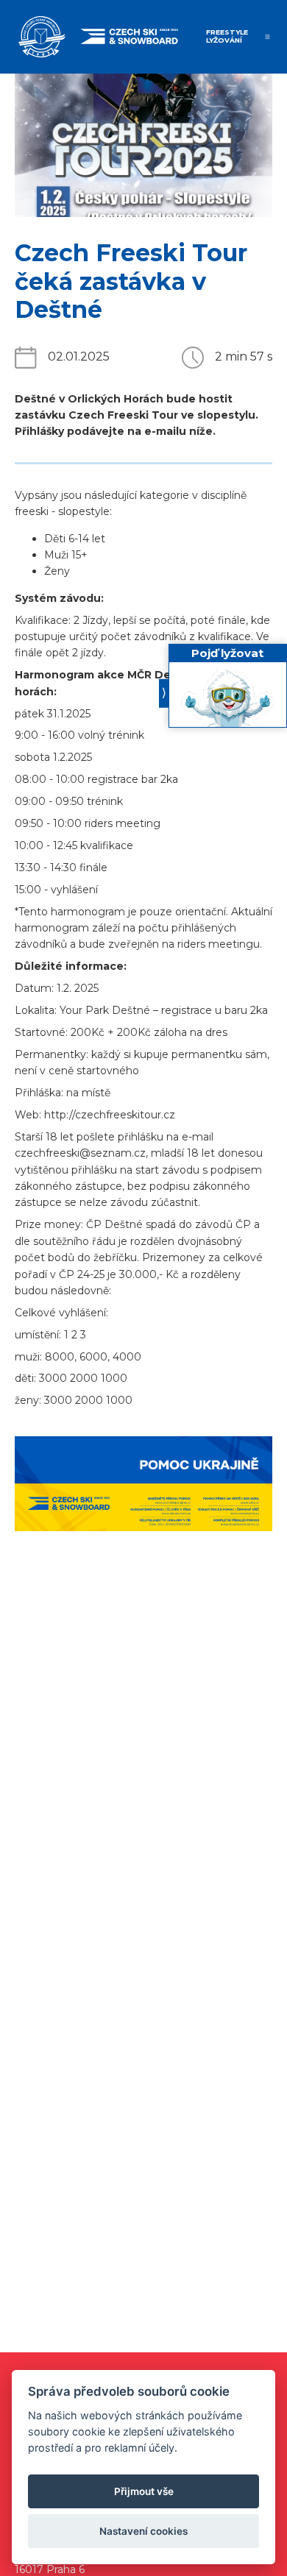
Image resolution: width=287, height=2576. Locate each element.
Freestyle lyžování (227, 36)
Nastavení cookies (143, 2531)
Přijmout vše (144, 2491)
